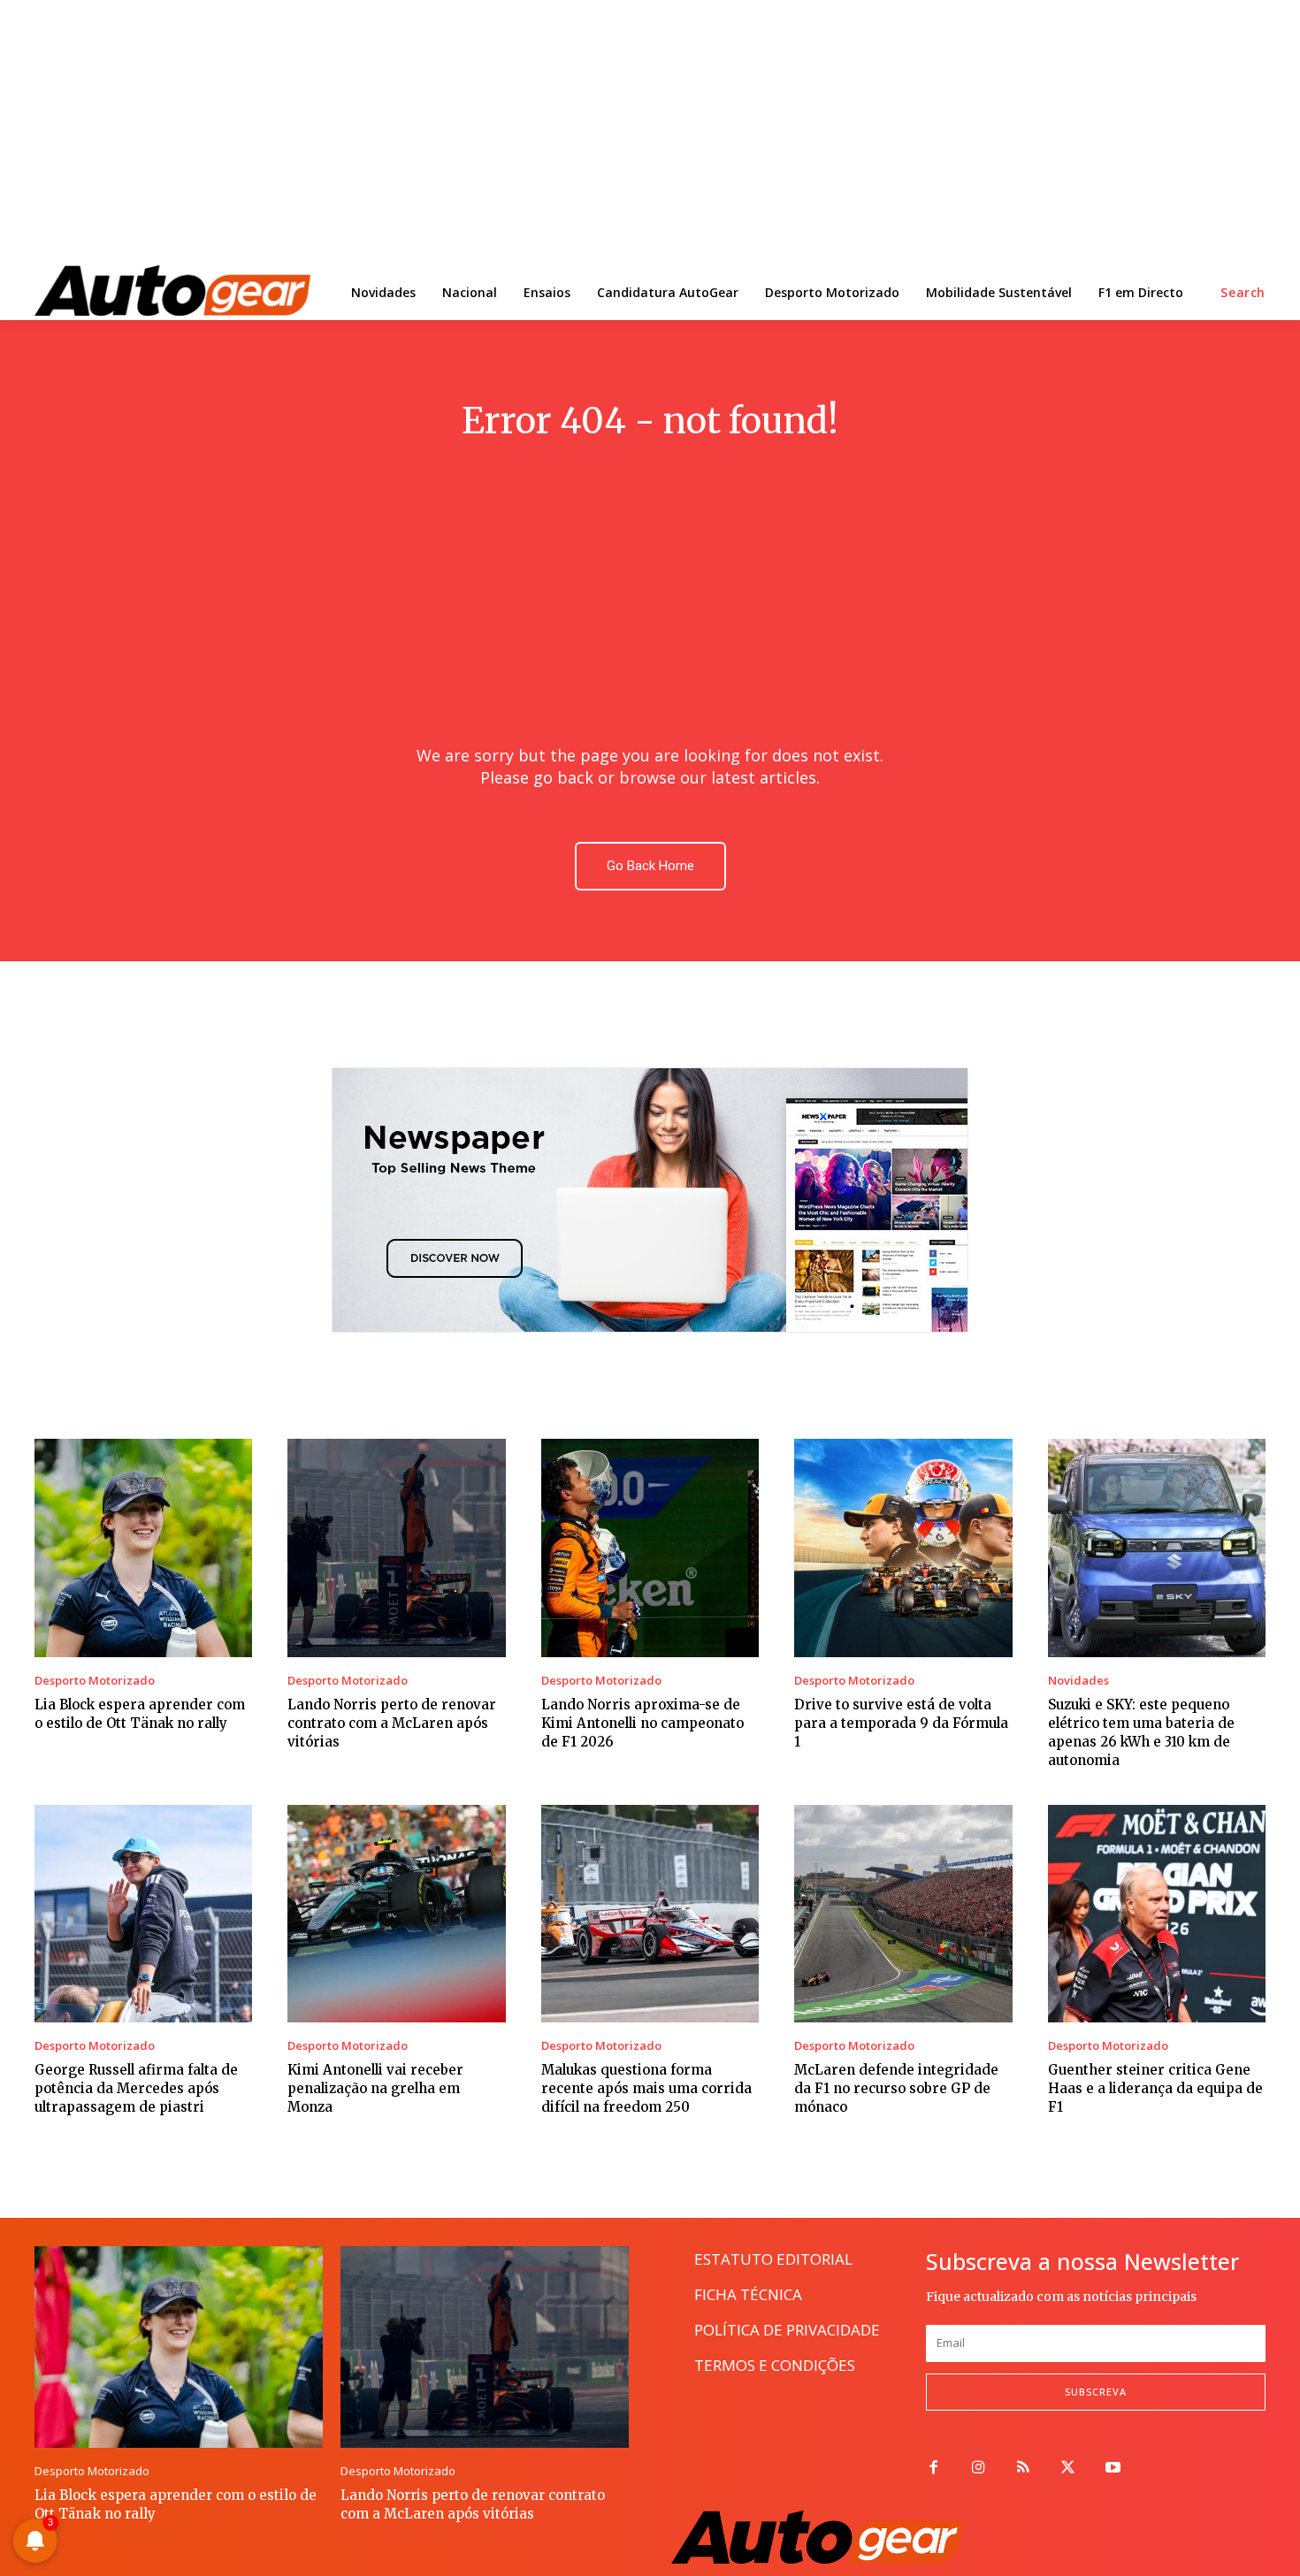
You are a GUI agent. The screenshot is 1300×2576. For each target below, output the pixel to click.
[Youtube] (1113, 2469)
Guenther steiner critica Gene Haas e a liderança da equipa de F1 (1155, 2088)
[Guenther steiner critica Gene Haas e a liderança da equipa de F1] (1157, 1914)
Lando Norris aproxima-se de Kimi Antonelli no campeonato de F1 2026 (642, 1723)
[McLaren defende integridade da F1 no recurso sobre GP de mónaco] (903, 1914)
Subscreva (1096, 2392)
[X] (1068, 2469)
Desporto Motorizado (95, 1681)
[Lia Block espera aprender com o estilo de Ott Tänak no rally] (143, 1548)
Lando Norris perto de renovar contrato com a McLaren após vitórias (392, 1723)
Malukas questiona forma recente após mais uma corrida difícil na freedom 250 (646, 2088)
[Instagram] (979, 2469)
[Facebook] (933, 2469)
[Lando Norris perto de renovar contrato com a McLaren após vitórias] (396, 1548)
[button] (1243, 293)
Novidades (1078, 1681)
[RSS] (1024, 2469)
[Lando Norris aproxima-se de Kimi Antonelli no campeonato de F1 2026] (650, 1548)
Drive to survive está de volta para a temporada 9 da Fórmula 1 (901, 1723)
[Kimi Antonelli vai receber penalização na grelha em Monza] (396, 1914)
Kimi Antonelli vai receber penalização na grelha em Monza (375, 2088)
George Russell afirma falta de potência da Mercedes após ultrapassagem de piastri (136, 2088)
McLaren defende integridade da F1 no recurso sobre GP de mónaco (896, 2088)
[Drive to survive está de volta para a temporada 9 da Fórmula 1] (903, 1548)
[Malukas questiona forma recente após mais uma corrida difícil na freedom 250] (650, 1914)
